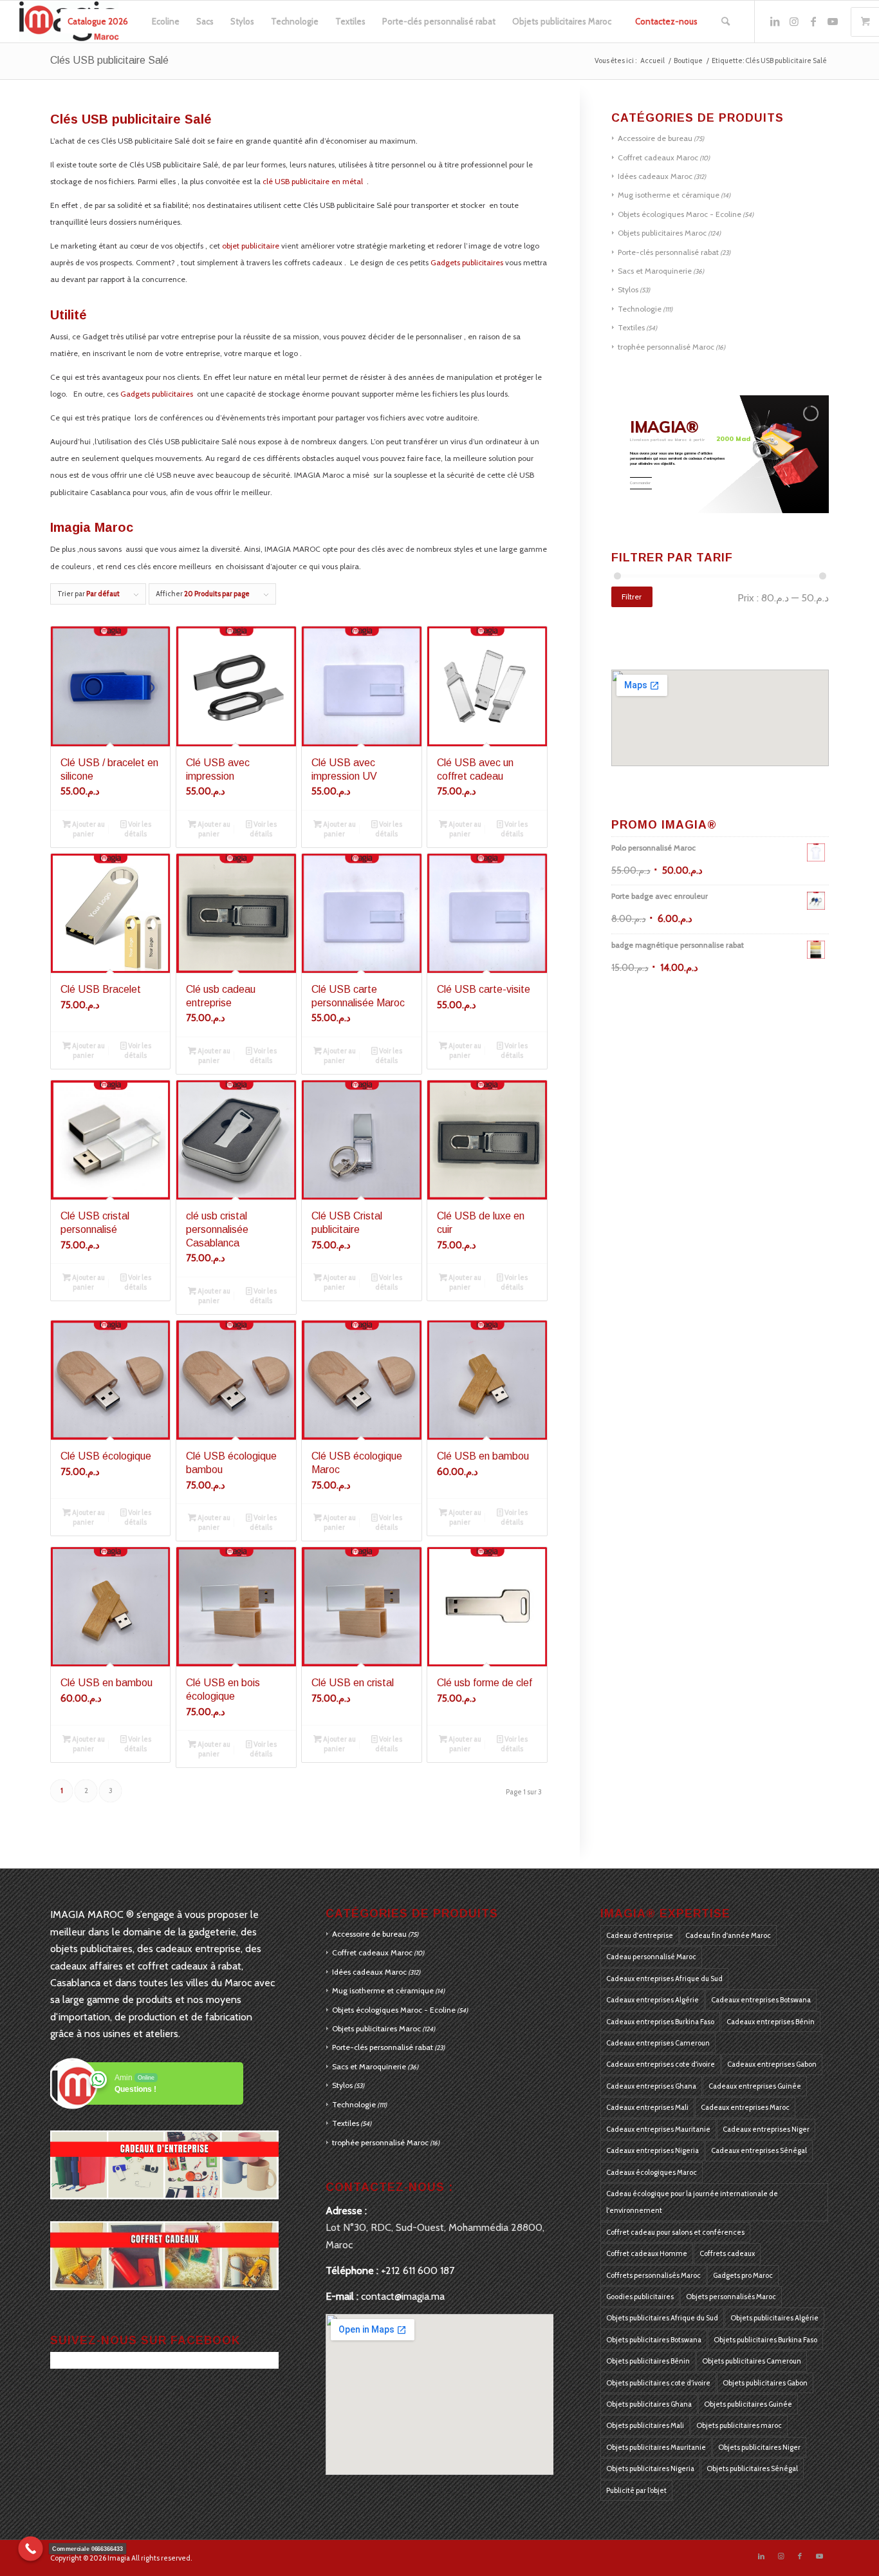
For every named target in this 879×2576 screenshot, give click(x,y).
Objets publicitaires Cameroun (752, 2361)
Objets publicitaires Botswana (654, 2340)
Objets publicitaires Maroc (662, 233)
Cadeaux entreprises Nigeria (652, 2150)
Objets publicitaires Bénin (648, 2361)
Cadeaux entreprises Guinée (755, 2086)
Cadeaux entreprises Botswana (761, 2000)
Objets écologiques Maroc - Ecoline (680, 214)
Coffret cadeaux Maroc (658, 157)
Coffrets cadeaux (727, 2253)
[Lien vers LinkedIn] (775, 21)
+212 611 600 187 (418, 2270)
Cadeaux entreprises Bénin (771, 2022)
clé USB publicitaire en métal (314, 181)
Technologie (640, 309)
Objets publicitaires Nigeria (650, 2468)
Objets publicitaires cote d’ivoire (658, 2383)
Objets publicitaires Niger (759, 2447)
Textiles (631, 327)
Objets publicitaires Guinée (748, 2404)
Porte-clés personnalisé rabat (668, 252)
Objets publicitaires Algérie (774, 2318)
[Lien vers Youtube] (833, 21)
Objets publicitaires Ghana (649, 2404)
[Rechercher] (726, 22)
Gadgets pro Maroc (743, 2275)
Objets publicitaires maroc (739, 2425)
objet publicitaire (251, 246)
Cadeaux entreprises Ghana (651, 2086)
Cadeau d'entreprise (640, 1935)
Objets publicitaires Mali (645, 2425)
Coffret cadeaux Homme (647, 2253)
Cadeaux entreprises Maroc (745, 2107)
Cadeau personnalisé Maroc (651, 1957)
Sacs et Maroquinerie (655, 271)
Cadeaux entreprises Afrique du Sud (664, 1979)
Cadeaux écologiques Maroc (652, 2172)
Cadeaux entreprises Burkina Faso (660, 2022)
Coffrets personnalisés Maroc (653, 2275)
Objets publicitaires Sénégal (752, 2468)
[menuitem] (98, 22)
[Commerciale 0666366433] (31, 2549)
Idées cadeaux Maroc (655, 176)
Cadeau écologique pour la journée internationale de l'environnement (692, 2202)
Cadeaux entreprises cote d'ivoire (661, 2064)
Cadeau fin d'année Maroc (728, 1935)
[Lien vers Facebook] (813, 21)
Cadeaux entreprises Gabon (772, 2064)
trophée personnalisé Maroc (666, 347)
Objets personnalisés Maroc (731, 2297)
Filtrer (632, 597)
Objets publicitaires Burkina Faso (765, 2340)
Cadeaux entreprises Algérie (652, 2000)
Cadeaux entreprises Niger (766, 2129)
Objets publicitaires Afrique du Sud (662, 2318)
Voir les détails (138, 829)
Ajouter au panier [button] (88, 829)
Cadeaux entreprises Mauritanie (658, 2129)
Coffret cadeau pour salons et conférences (675, 2232)
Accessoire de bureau (655, 138)
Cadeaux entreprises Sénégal (759, 2150)
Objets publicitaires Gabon (765, 2383)
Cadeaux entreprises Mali (647, 2107)
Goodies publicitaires (640, 2297)
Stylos (628, 289)
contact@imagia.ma (403, 2296)
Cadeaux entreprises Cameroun (658, 2043)
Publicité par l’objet (636, 2490)
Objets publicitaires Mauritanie (656, 2447)
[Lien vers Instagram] (794, 21)
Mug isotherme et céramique (669, 195)
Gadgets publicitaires (467, 262)
